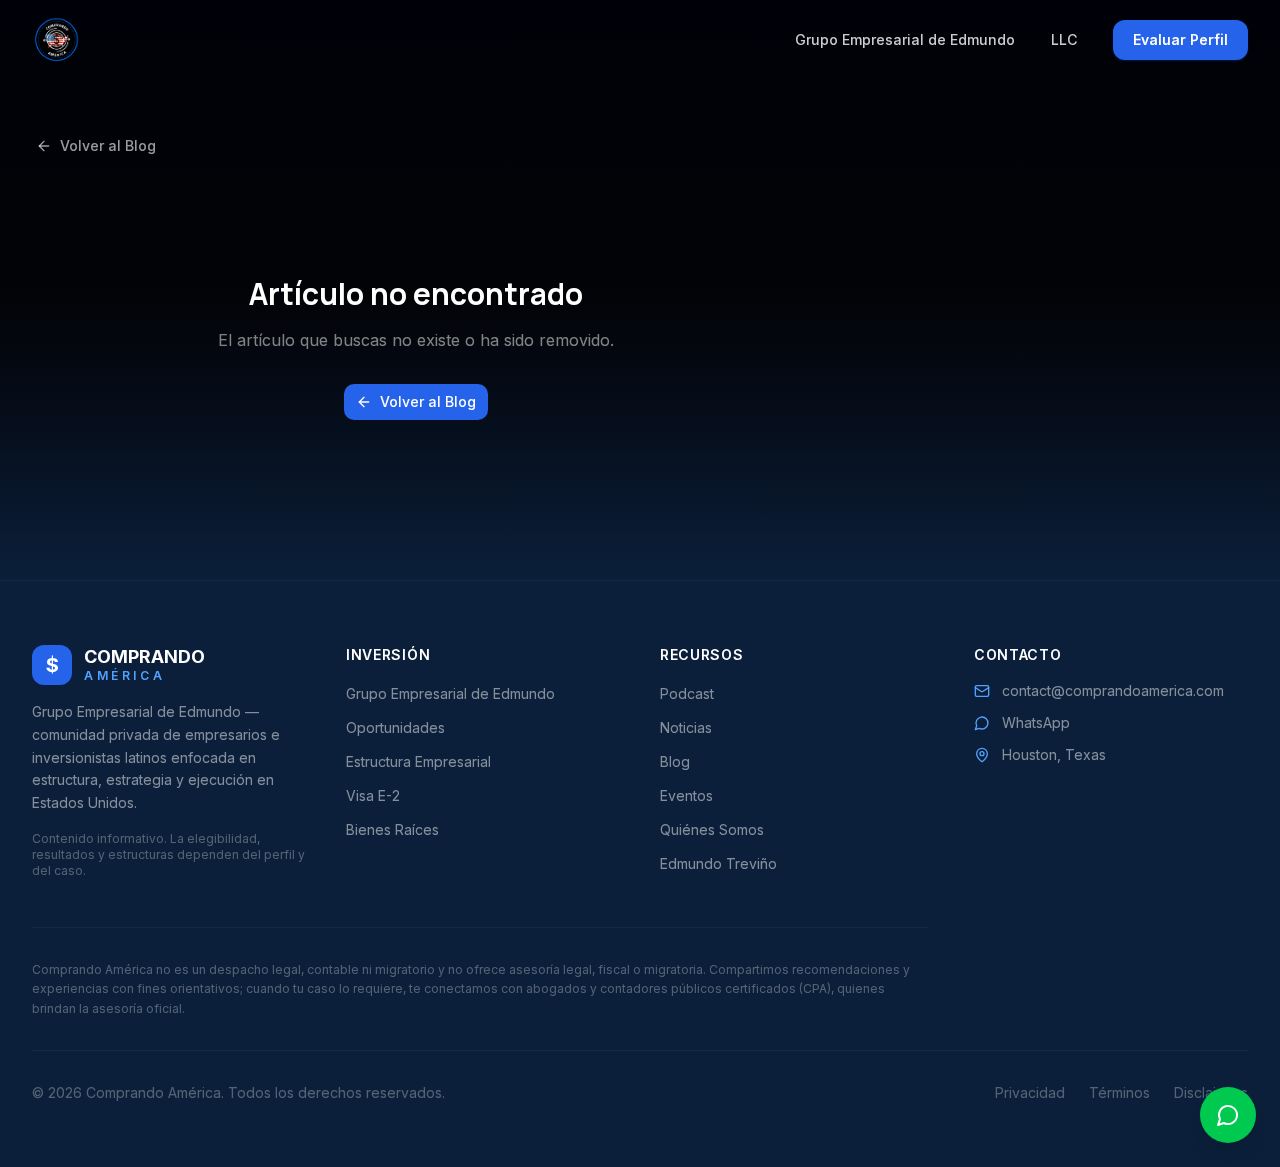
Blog (675, 761)
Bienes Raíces (392, 829)
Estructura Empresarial (418, 761)
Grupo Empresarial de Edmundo (905, 39)
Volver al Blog (108, 145)
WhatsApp (1036, 722)
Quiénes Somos (712, 829)
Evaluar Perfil (1180, 39)
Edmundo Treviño (718, 863)
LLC (1064, 39)
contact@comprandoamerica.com (1113, 690)
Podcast (687, 693)
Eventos (686, 795)
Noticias (686, 727)
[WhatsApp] (1228, 1115)
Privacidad (1030, 1092)
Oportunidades (395, 727)
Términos (1119, 1092)
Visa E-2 (373, 795)
